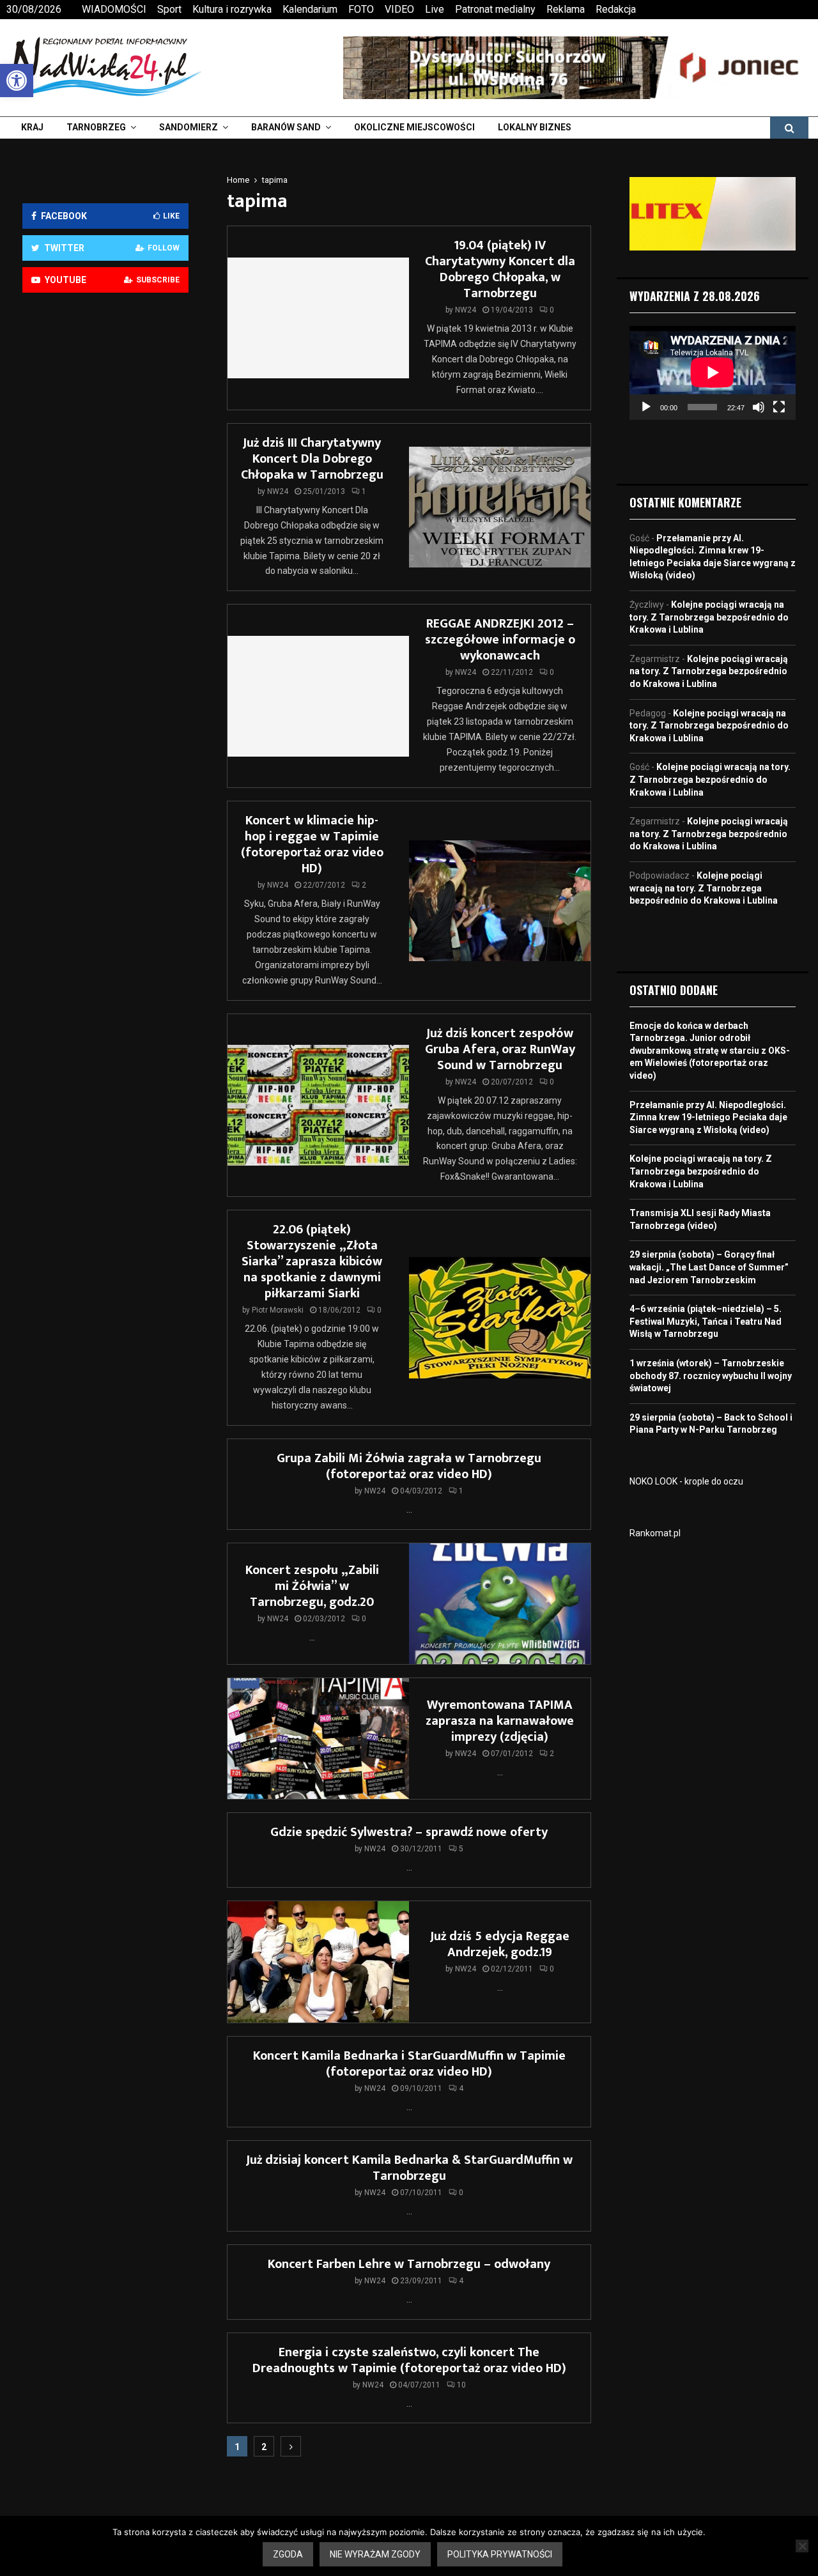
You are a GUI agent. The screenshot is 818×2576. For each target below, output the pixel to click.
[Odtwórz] (646, 407)
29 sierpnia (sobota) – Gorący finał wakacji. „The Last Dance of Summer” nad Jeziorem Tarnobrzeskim (709, 1267)
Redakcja (616, 9)
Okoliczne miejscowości (414, 127)
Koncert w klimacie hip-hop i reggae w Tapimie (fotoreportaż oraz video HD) (312, 845)
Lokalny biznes (535, 127)
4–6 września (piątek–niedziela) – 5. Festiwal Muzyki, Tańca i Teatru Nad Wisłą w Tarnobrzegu (706, 1321)
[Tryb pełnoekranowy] (779, 407)
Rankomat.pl (655, 1533)
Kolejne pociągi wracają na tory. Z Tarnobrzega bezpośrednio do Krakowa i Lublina (709, 617)
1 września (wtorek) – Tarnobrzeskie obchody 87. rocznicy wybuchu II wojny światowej (711, 1376)
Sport (169, 9)
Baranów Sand (286, 127)
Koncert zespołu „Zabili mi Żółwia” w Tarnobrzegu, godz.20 (312, 1586)
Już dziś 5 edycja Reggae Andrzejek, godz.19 (500, 1944)
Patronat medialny (495, 9)
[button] (17, 81)
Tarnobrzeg (96, 127)
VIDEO (399, 9)
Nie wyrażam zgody (375, 2554)
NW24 (466, 310)
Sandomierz (189, 127)
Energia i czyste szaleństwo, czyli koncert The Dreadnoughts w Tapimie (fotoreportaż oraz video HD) (409, 2360)
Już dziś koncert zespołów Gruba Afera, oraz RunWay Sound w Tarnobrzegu (500, 1049)
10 (461, 2385)
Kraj (32, 127)
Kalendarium (310, 9)
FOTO (361, 9)
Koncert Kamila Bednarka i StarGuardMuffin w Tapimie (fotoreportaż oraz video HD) (409, 2064)
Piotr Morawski (278, 1310)
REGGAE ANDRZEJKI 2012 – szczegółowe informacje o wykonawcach (500, 640)
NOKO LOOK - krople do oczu (686, 1481)
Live (435, 9)
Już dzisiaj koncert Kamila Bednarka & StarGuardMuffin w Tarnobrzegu (409, 2168)
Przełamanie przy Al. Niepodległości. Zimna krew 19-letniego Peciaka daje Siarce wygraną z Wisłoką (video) (708, 1117)
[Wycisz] (759, 407)
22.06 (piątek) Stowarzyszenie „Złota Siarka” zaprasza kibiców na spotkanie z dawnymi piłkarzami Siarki (312, 1261)
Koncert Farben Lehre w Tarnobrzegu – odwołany (409, 2264)
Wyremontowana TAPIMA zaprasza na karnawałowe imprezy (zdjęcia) (500, 1721)
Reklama (566, 9)
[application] (713, 373)
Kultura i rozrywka (232, 9)
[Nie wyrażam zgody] (802, 2546)
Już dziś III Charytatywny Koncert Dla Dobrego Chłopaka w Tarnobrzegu (312, 459)
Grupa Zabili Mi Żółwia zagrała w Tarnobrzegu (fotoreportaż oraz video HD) (409, 1466)
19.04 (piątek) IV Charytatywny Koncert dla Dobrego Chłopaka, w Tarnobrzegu (500, 269)
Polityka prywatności (500, 2554)
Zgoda (288, 2554)
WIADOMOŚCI (114, 9)
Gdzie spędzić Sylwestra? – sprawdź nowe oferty (409, 1832)
